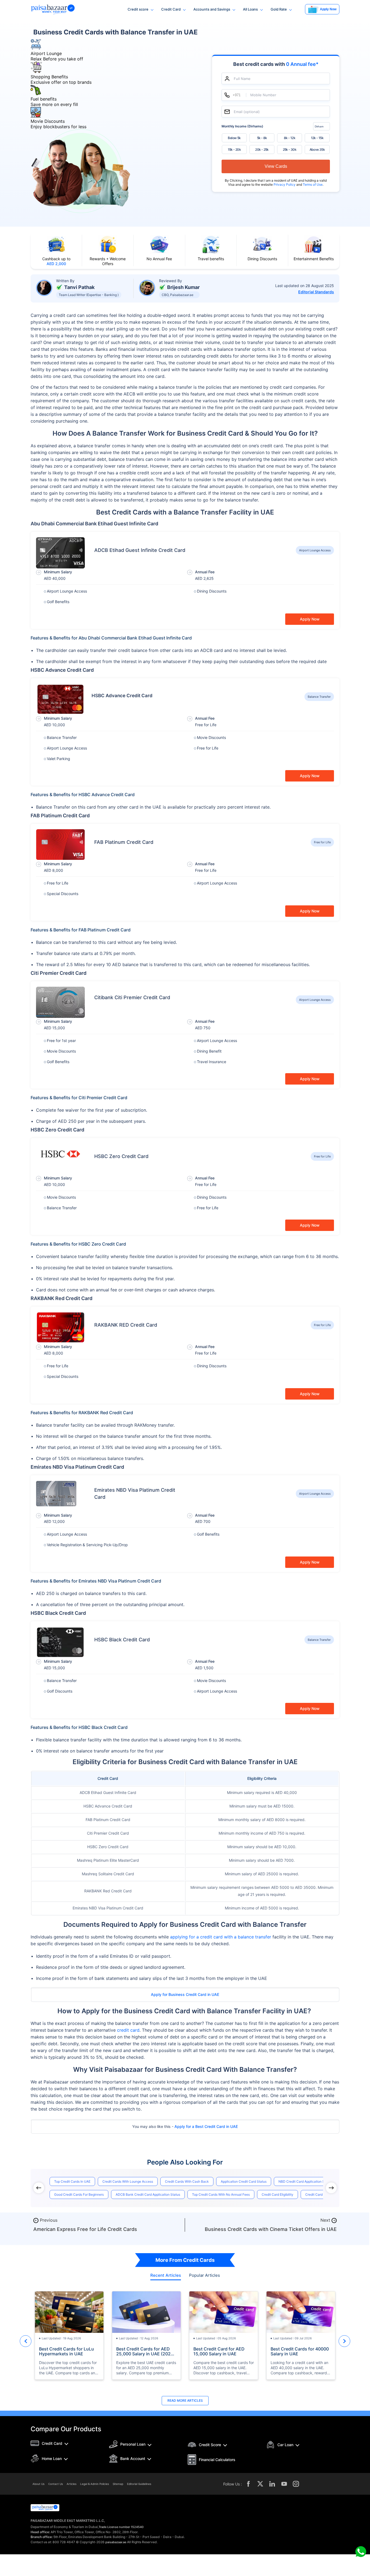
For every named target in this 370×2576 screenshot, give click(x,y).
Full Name (242, 78)
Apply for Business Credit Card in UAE (185, 1994)
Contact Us (56, 2484)
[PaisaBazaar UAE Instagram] (296, 2484)
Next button (344, 2341)
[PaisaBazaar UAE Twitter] (260, 2484)
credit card (128, 2030)
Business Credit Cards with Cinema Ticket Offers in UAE (271, 2229)
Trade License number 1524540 (121, 2527)
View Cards (276, 166)
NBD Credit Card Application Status (305, 2181)
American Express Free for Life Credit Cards (85, 2229)
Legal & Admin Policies (95, 2484)
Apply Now (310, 619)
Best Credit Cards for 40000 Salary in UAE (300, 2351)
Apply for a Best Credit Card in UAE (206, 2126)
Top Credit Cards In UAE (72, 2181)
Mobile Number (263, 95)
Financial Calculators (217, 2460)
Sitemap (118, 2484)
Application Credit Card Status (244, 2181)
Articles (72, 2484)
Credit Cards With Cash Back (187, 2181)
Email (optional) (247, 112)
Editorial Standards (316, 292)
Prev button (26, 2341)
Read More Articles (185, 2400)
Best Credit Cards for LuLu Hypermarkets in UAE (66, 2351)
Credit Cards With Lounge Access (128, 2181)
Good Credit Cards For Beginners (79, 2194)
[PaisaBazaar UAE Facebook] (248, 2484)
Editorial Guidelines (139, 2484)
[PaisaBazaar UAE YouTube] (284, 2484)
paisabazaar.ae (116, 2542)
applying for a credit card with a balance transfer (221, 1937)
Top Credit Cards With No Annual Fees (221, 2194)
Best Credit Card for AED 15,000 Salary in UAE (219, 2351)
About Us (38, 2484)
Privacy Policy (285, 184)
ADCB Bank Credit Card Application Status (148, 2194)
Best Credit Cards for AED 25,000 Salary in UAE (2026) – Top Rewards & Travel (146, 2351)
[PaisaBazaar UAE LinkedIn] (272, 2484)
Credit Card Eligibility (277, 2194)
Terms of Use (313, 184)
